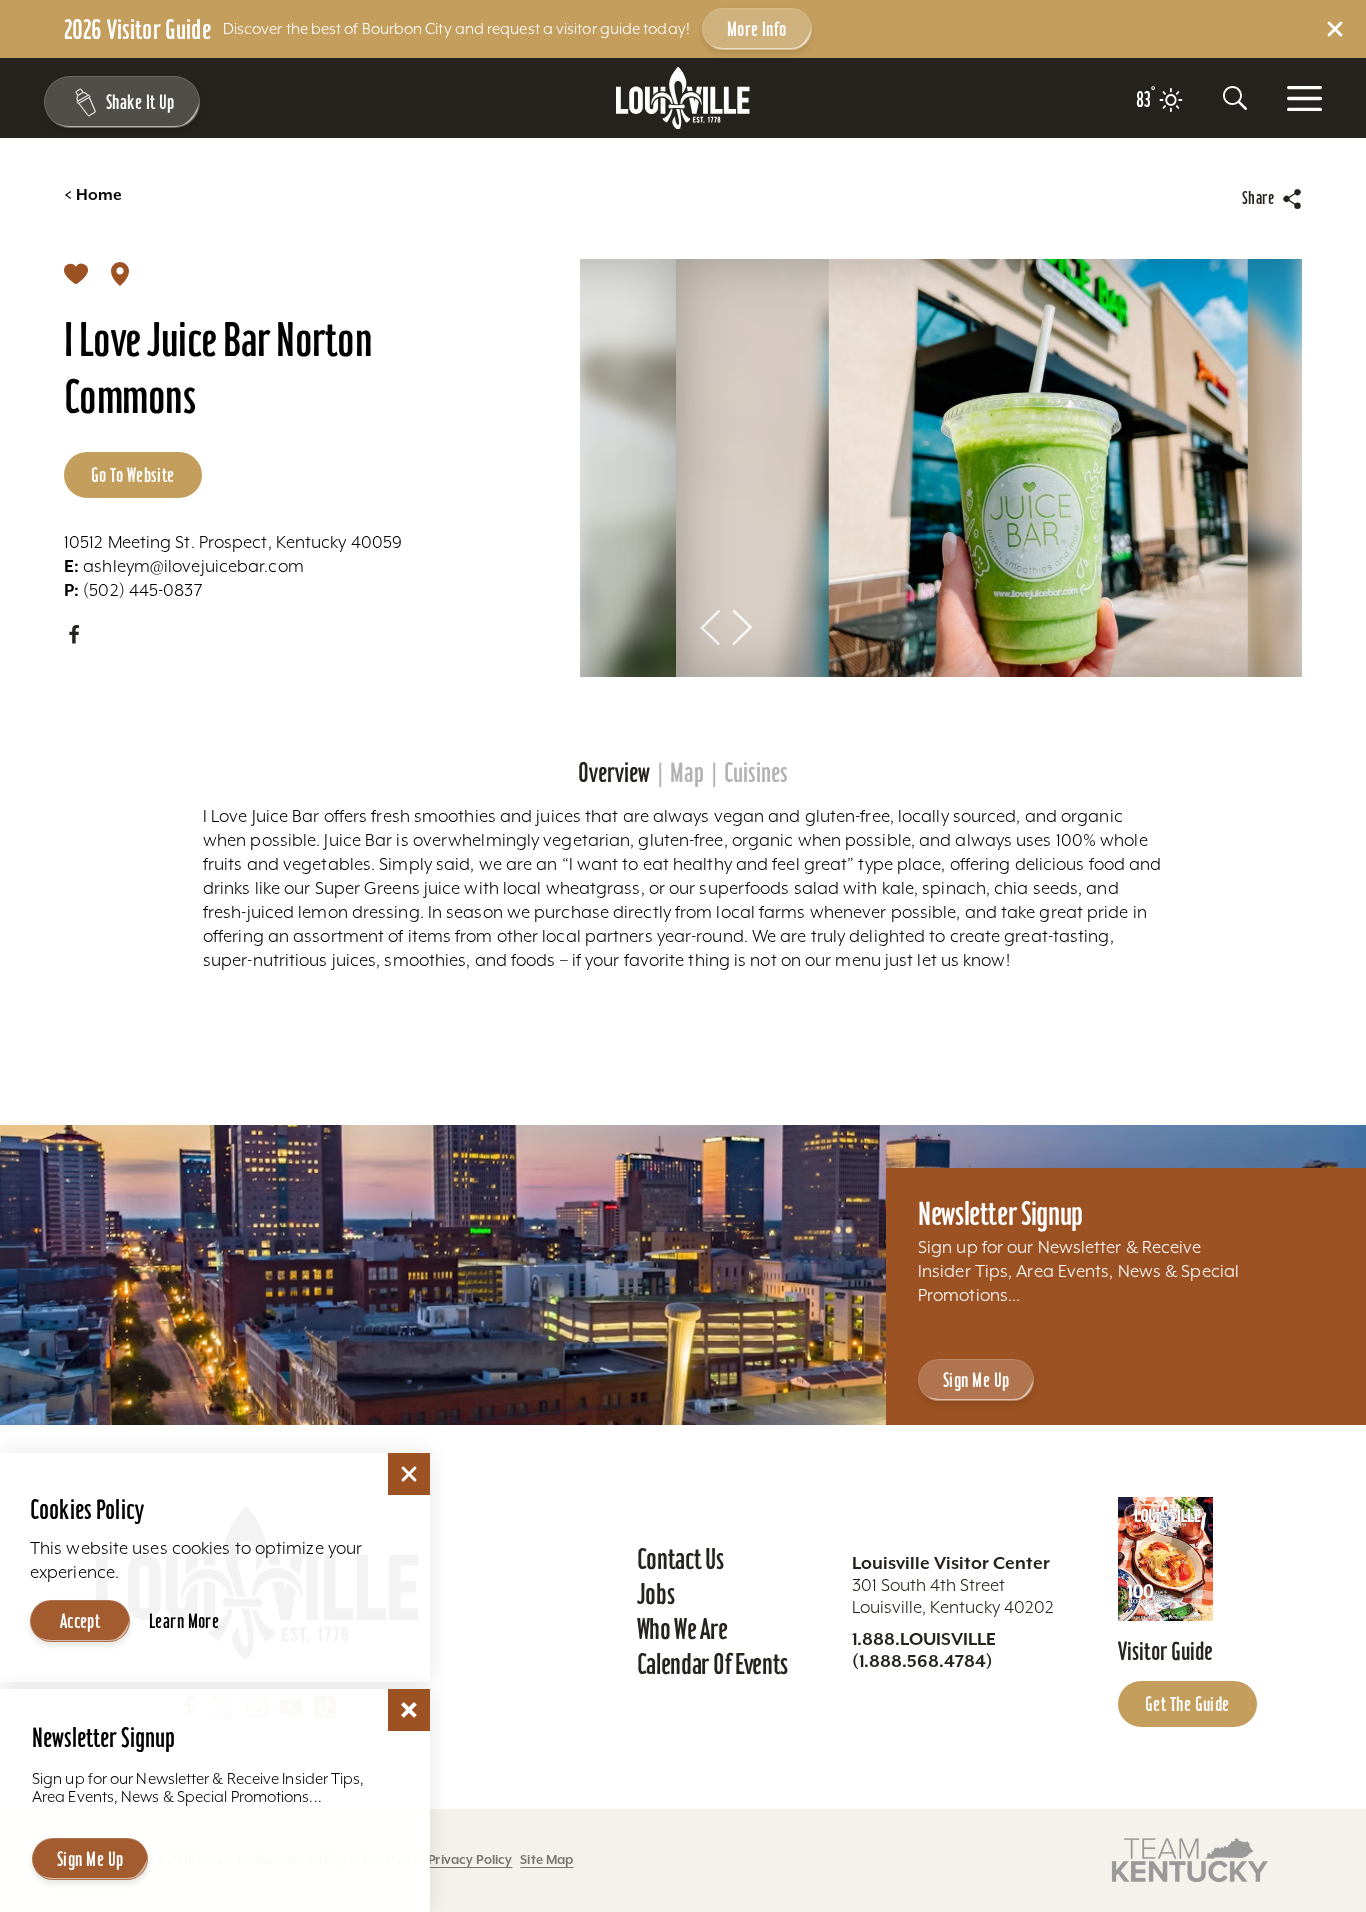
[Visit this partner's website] (1190, 1858)
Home (93, 195)
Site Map (546, 1859)
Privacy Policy (470, 1859)
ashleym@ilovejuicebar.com (184, 566)
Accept (80, 1621)
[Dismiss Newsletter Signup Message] (409, 1710)
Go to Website (133, 475)
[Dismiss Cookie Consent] (409, 1474)
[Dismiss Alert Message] (1335, 29)
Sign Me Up (976, 1380)
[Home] (683, 98)
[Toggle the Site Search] (1235, 98)
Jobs (656, 1594)
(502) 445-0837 (133, 590)
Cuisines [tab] (756, 773)
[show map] (120, 273)
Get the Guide (1187, 1704)
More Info (757, 29)
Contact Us (680, 1559)
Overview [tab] (614, 773)
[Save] (76, 273)
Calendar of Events (712, 1664)
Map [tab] (687, 773)
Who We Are (682, 1629)
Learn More (184, 1621)
